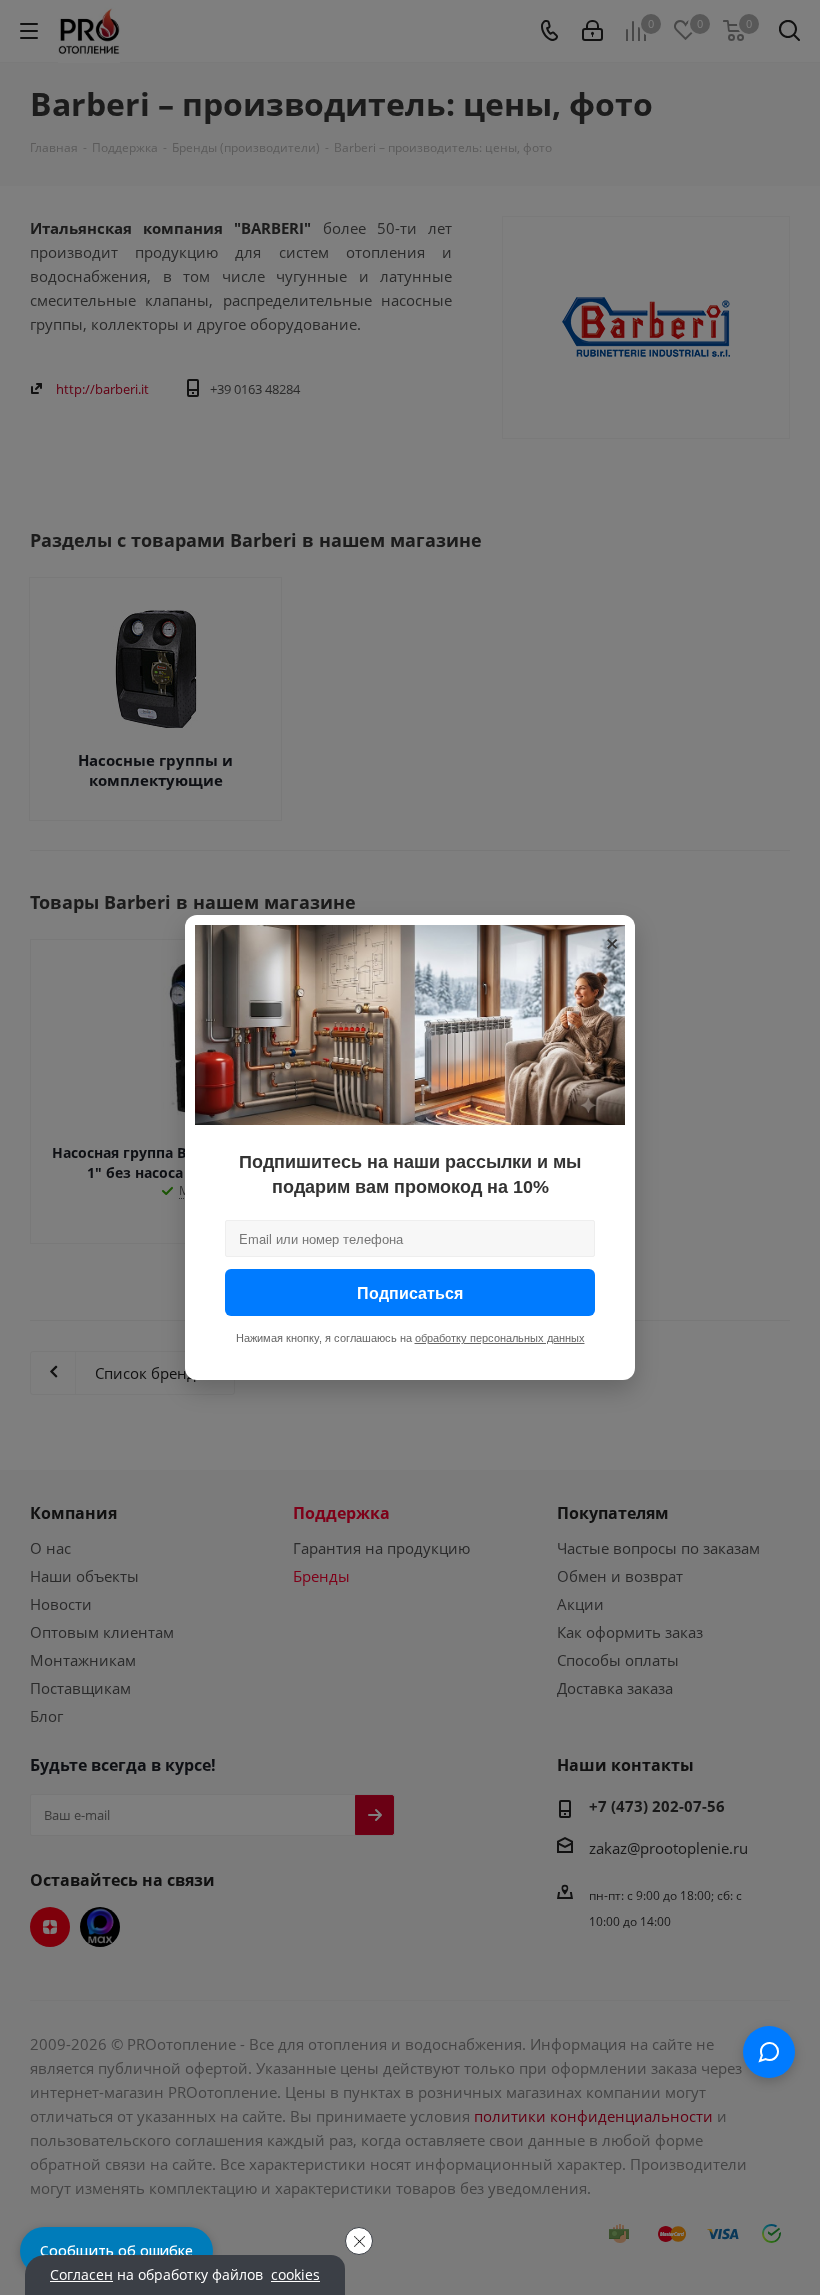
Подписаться (410, 1292)
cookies (295, 2275)
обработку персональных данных (500, 1338)
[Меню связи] (769, 2052)
